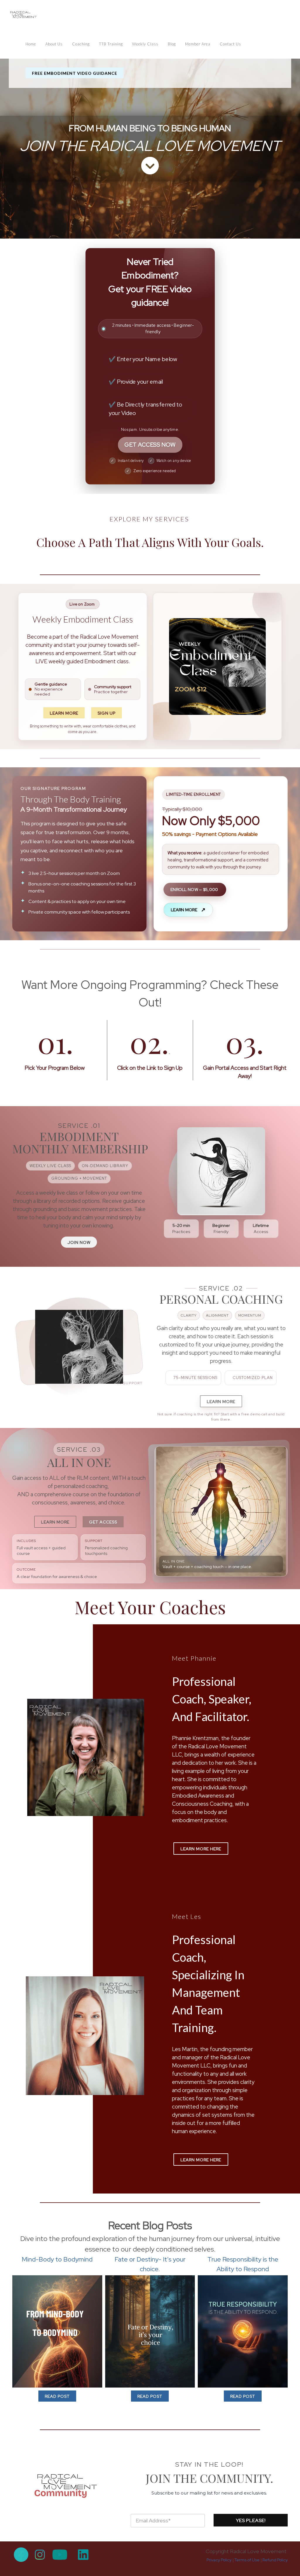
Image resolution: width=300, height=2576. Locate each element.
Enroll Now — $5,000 (195, 890)
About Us (54, 44)
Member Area (198, 44)
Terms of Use (247, 2560)
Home (31, 44)
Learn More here (201, 1849)
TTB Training (111, 44)
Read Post (57, 2396)
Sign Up (106, 713)
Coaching (81, 44)
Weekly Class (145, 44)
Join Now (79, 1242)
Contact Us (230, 44)
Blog (172, 44)
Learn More (64, 713)
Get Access (103, 1522)
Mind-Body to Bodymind (57, 2259)
